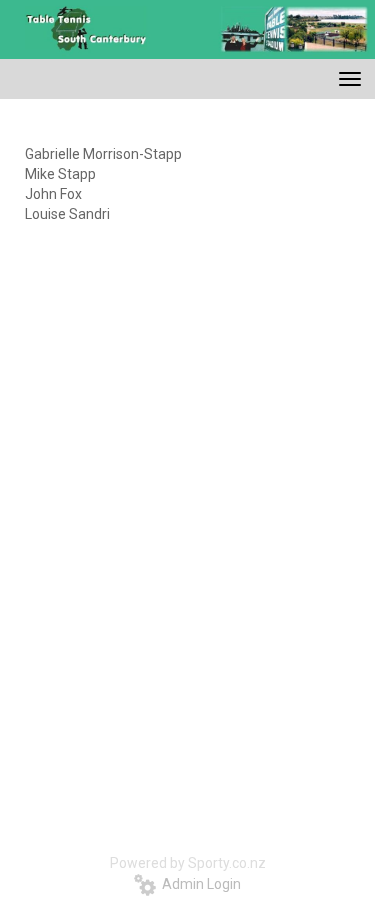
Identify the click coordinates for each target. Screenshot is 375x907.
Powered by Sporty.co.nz (188, 863)
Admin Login (198, 884)
